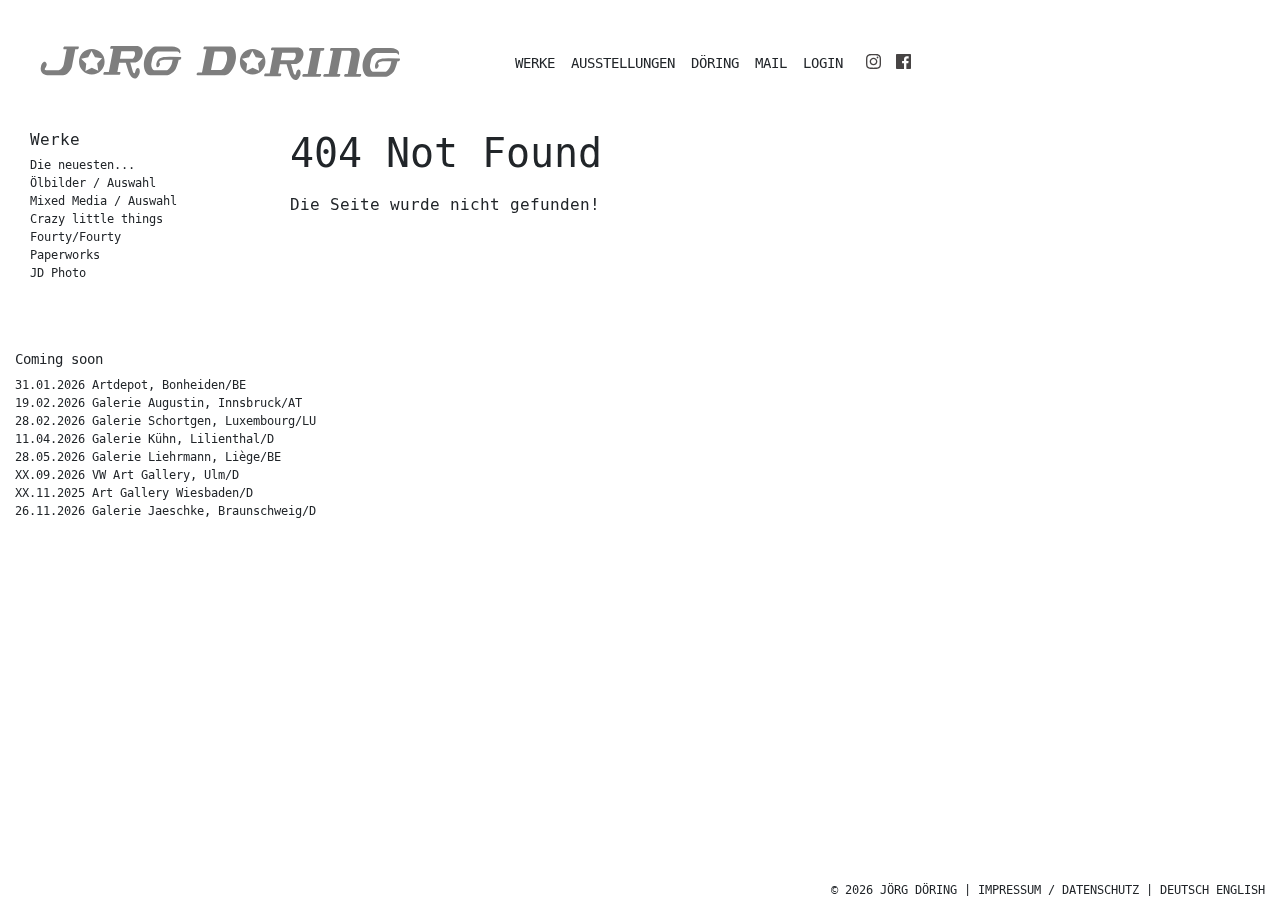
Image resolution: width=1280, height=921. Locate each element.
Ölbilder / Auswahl (93, 183)
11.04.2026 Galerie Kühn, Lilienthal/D (144, 439)
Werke (535, 63)
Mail (771, 63)
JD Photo (58, 273)
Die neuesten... (82, 165)
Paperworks (65, 255)
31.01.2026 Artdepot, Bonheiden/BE (130, 385)
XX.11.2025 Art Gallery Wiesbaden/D (134, 493)
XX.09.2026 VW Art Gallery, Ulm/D (127, 475)
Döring (715, 63)
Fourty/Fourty (75, 237)
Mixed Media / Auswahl (103, 201)
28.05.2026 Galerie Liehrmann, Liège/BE (148, 457)
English (1240, 890)
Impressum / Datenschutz (1058, 890)
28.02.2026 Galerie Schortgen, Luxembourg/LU (165, 421)
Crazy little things (96, 219)
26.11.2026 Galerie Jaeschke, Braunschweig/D (165, 511)
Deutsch (1184, 890)
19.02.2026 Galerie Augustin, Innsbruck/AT (158, 403)
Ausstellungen (623, 63)
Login (823, 63)
